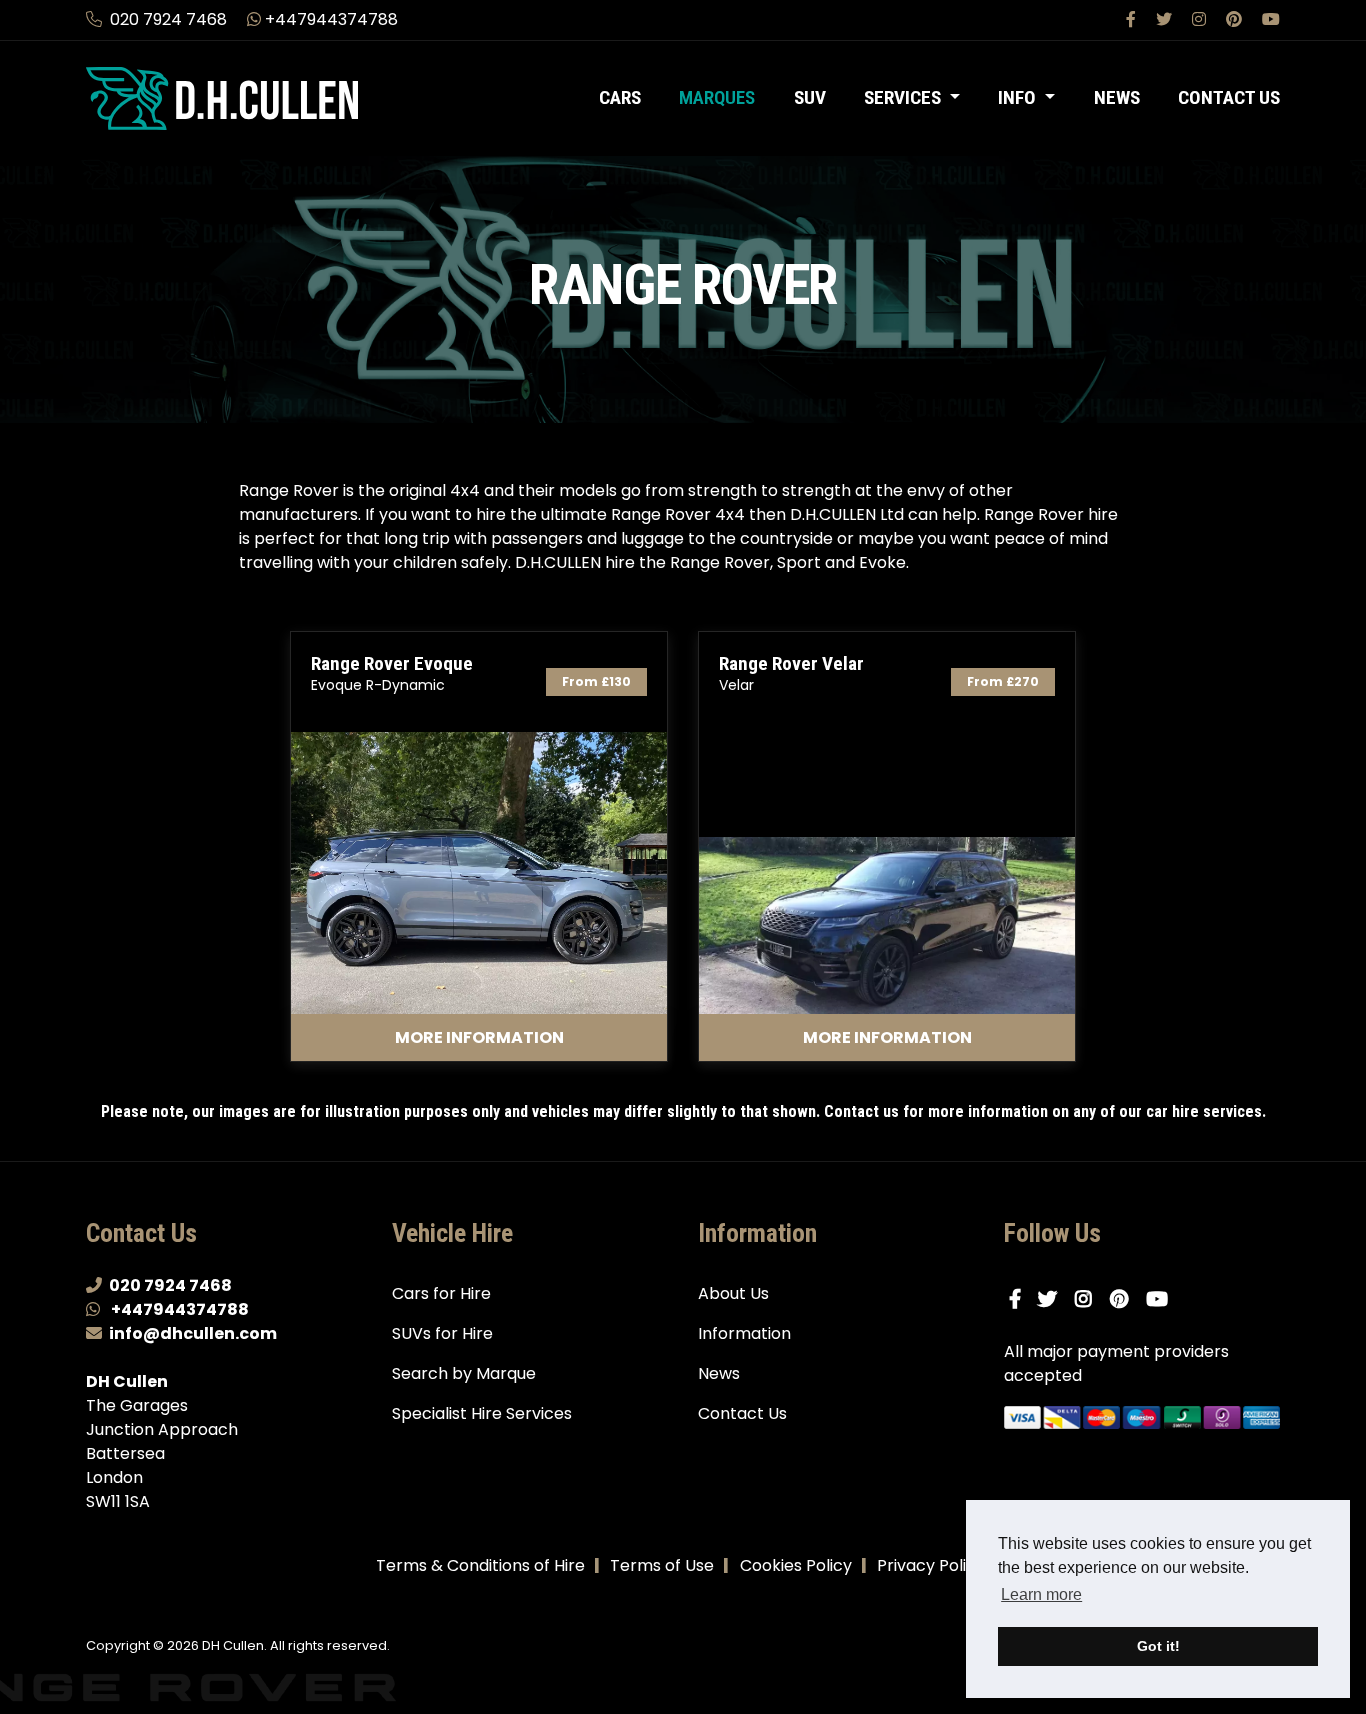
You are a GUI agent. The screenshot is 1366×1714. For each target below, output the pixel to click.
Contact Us (1229, 97)
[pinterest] (1236, 19)
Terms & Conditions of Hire (480, 1565)
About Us (733, 1293)
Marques (717, 97)
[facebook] (1133, 19)
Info (1019, 97)
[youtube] (1271, 19)
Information (744, 1333)
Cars (620, 97)
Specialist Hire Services (482, 1413)
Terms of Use (662, 1565)
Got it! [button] (1158, 1646)
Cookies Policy (796, 1565)
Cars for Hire (441, 1293)
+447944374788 (331, 19)
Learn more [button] (1041, 1594)
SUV (810, 97)
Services (904, 97)
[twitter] (1166, 19)
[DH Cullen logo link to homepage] (222, 97)
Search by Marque (464, 1373)
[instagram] (1201, 19)
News (1117, 97)
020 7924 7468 (168, 19)
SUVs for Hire (442, 1333)
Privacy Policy (931, 1565)
